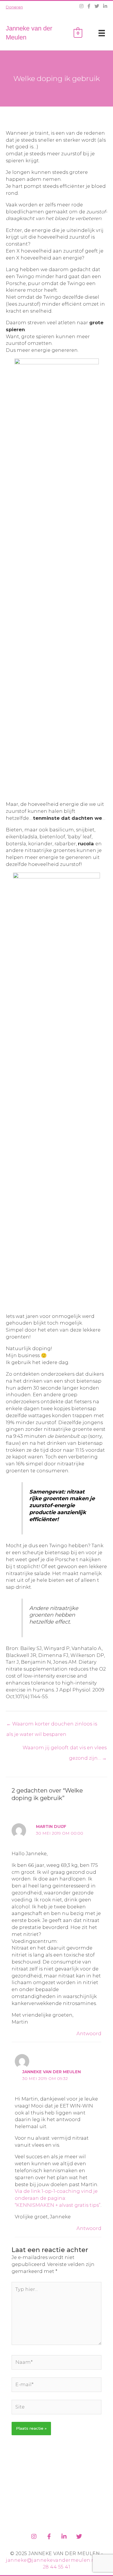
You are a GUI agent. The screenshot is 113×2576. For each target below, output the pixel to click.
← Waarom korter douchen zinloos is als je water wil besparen (52, 1725)
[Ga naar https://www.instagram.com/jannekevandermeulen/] (34, 2536)
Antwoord (89, 2033)
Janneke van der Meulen (52, 2072)
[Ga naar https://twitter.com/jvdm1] (79, 2536)
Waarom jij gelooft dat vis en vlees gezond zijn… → (65, 1749)
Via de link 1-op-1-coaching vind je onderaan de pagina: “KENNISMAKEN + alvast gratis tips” (58, 2198)
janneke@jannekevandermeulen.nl (51, 2560)
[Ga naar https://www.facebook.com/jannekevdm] (49, 2536)
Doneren (14, 7)
